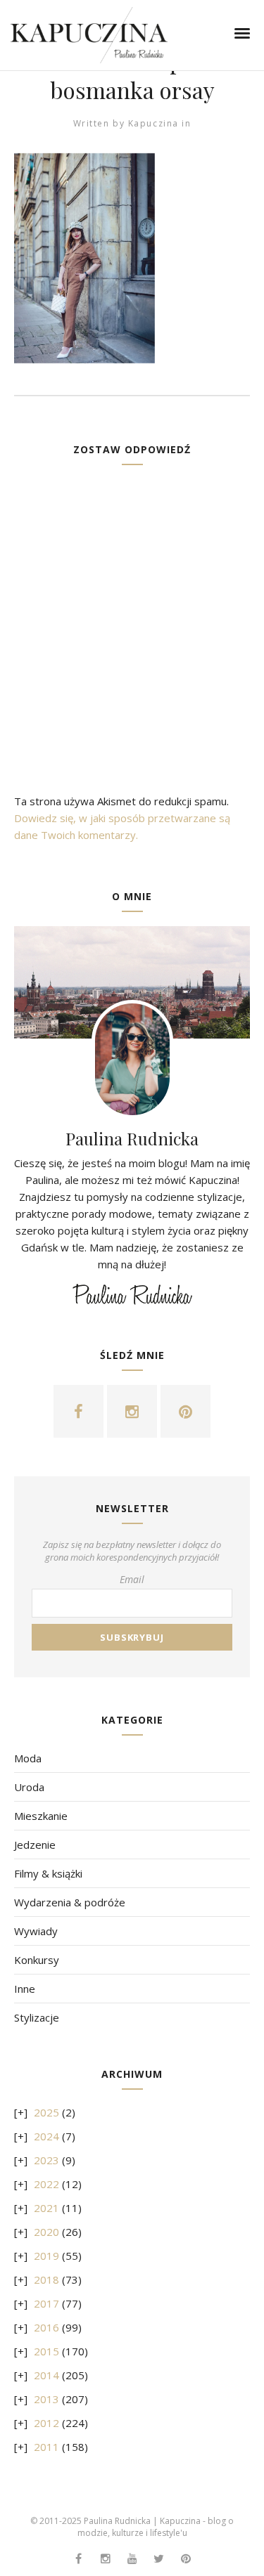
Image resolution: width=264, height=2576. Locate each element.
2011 (46, 2447)
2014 (46, 2375)
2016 (46, 2327)
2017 (46, 2303)
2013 (46, 2399)
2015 (46, 2351)
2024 (46, 2136)
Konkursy (37, 1960)
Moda (28, 1758)
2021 (46, 2208)
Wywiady (36, 1931)
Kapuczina (153, 123)
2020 (46, 2232)
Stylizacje (37, 2017)
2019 (46, 2256)
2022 (46, 2184)
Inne (25, 1989)
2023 (46, 2160)
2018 (46, 2279)
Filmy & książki (48, 1873)
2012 (46, 2423)
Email (132, 1579)
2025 (46, 2112)
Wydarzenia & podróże (70, 1902)
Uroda (29, 1787)
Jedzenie (35, 1845)
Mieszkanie (41, 1816)
